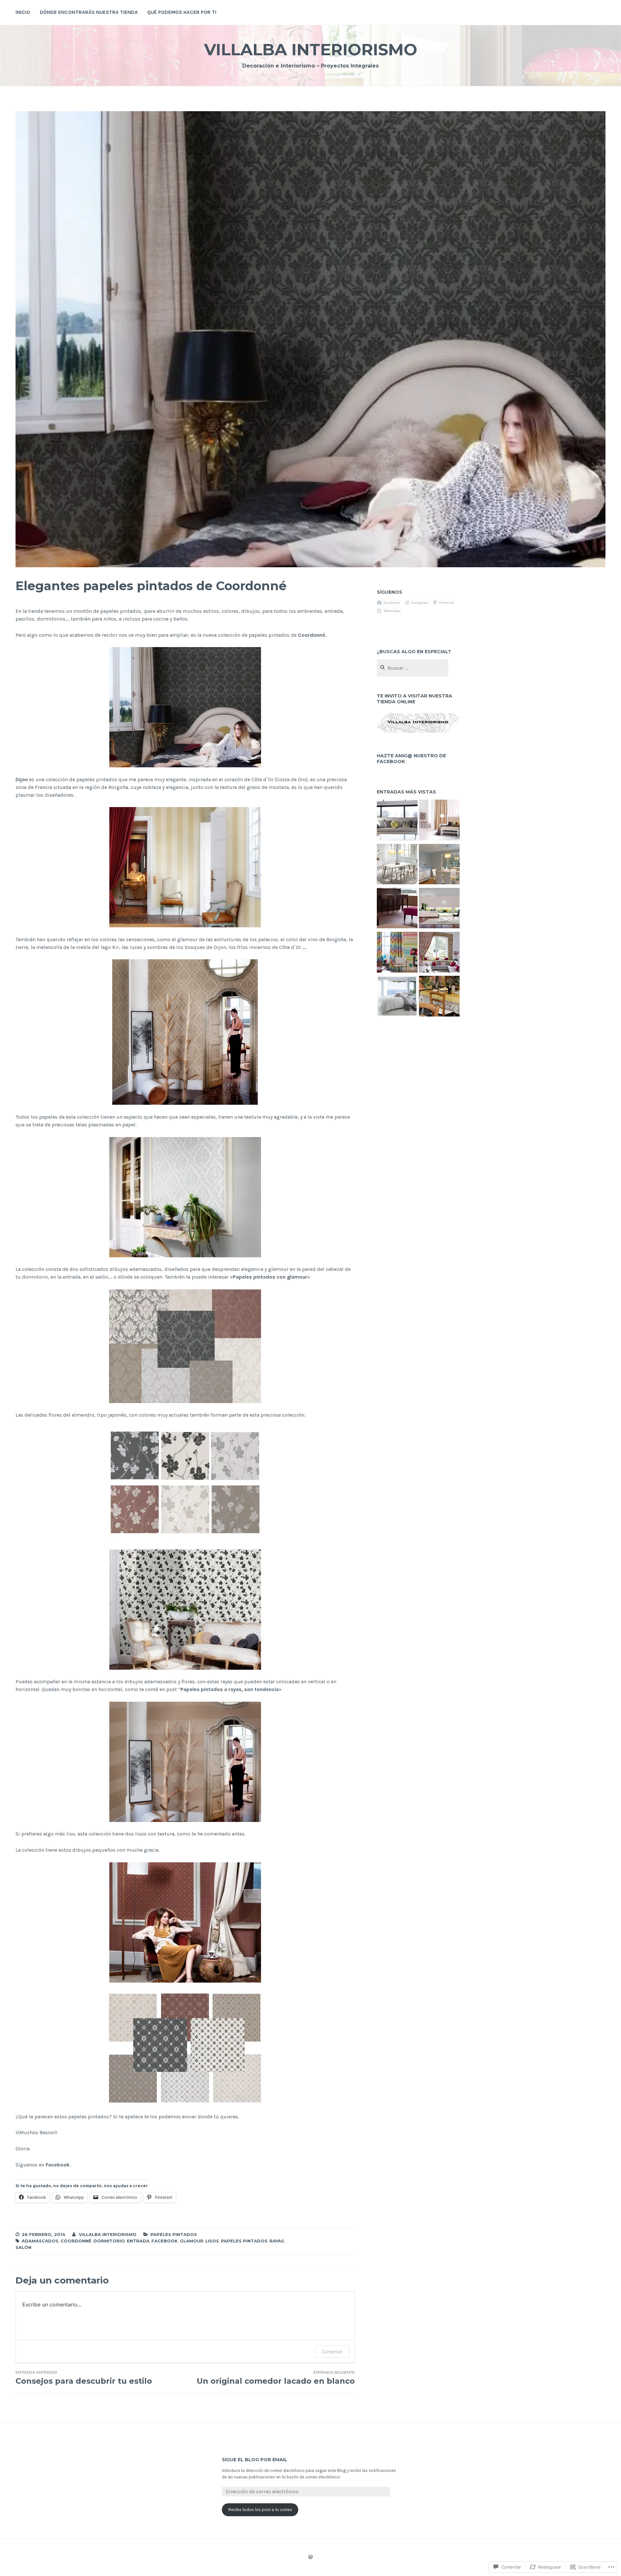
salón (23, 2247)
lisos (212, 2241)
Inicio (23, 12)
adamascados (40, 2241)
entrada (138, 2241)
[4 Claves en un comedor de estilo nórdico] (397, 865)
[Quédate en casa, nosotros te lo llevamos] (397, 997)
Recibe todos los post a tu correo (260, 2510)
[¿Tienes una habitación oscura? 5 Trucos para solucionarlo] (439, 865)
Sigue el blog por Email (255, 2460)
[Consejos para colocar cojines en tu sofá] (397, 821)
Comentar (332, 2352)
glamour (192, 2241)
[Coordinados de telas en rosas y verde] (439, 953)
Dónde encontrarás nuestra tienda (89, 12)
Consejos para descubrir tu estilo (84, 2378)
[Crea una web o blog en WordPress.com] (310, 2558)
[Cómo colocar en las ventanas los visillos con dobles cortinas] (439, 821)
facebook (165, 2241)
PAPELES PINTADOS (174, 2234)
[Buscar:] (413, 668)
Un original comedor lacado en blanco (276, 2378)
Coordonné (76, 2241)
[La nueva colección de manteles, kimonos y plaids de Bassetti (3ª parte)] (439, 997)
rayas (277, 2241)
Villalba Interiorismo (311, 50)
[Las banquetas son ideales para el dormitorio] (397, 909)
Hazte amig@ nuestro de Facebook (411, 759)
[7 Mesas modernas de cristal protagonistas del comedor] (439, 909)
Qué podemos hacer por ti (182, 12)
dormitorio (109, 2241)
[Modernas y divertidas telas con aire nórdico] (397, 953)
